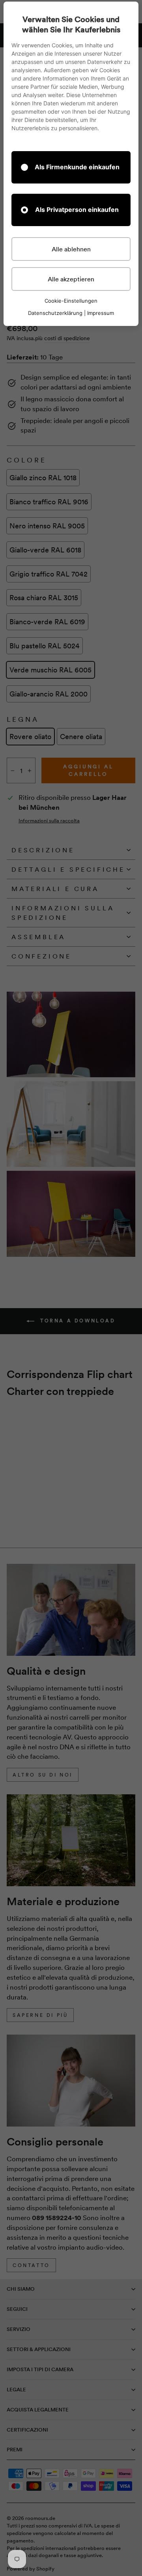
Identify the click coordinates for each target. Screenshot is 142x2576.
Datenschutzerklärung (55, 313)
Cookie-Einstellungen (71, 301)
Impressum (101, 313)
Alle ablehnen (71, 249)
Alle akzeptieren (71, 279)
